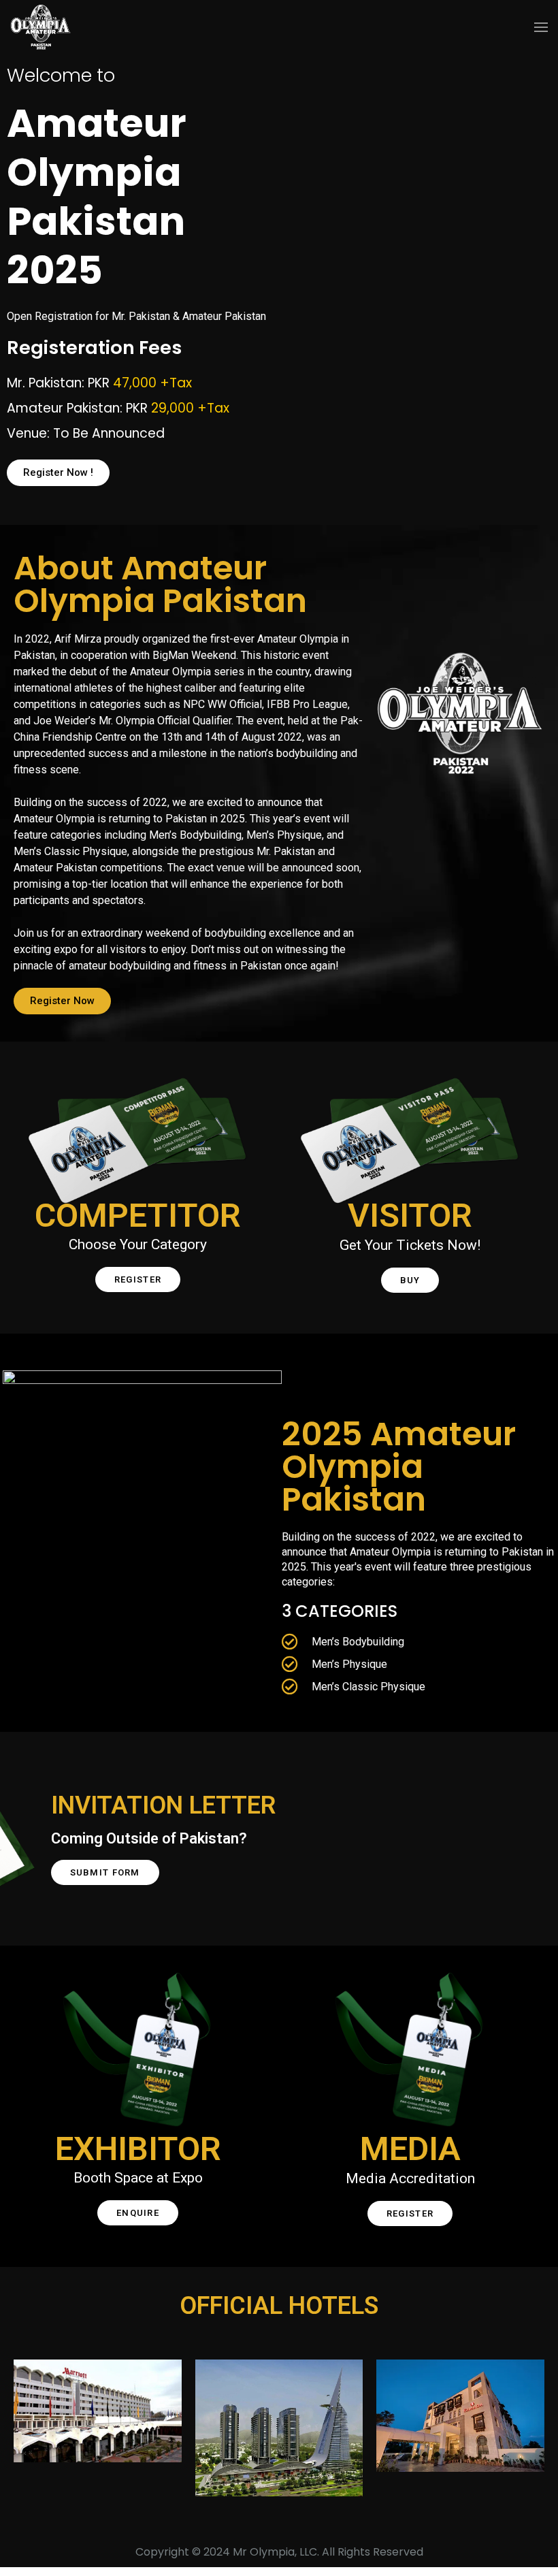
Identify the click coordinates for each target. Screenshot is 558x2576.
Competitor (138, 1215)
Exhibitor (138, 2149)
